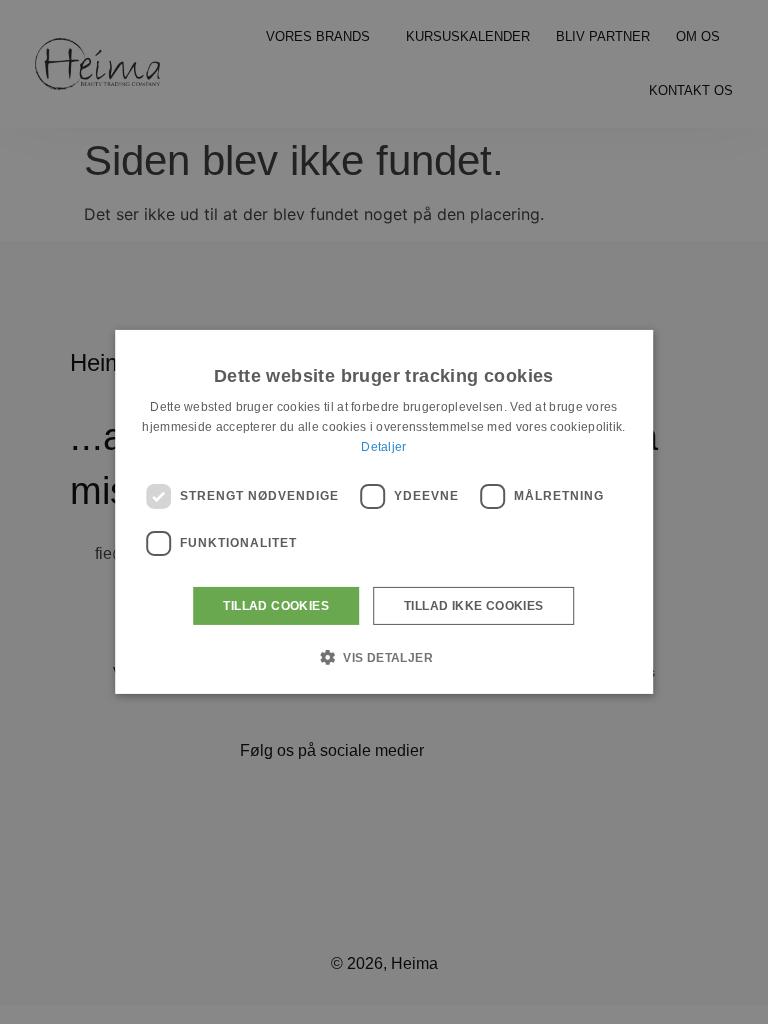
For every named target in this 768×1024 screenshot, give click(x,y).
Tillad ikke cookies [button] (474, 606)
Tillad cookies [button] (276, 606)
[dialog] (384, 512)
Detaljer (383, 447)
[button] (384, 657)
